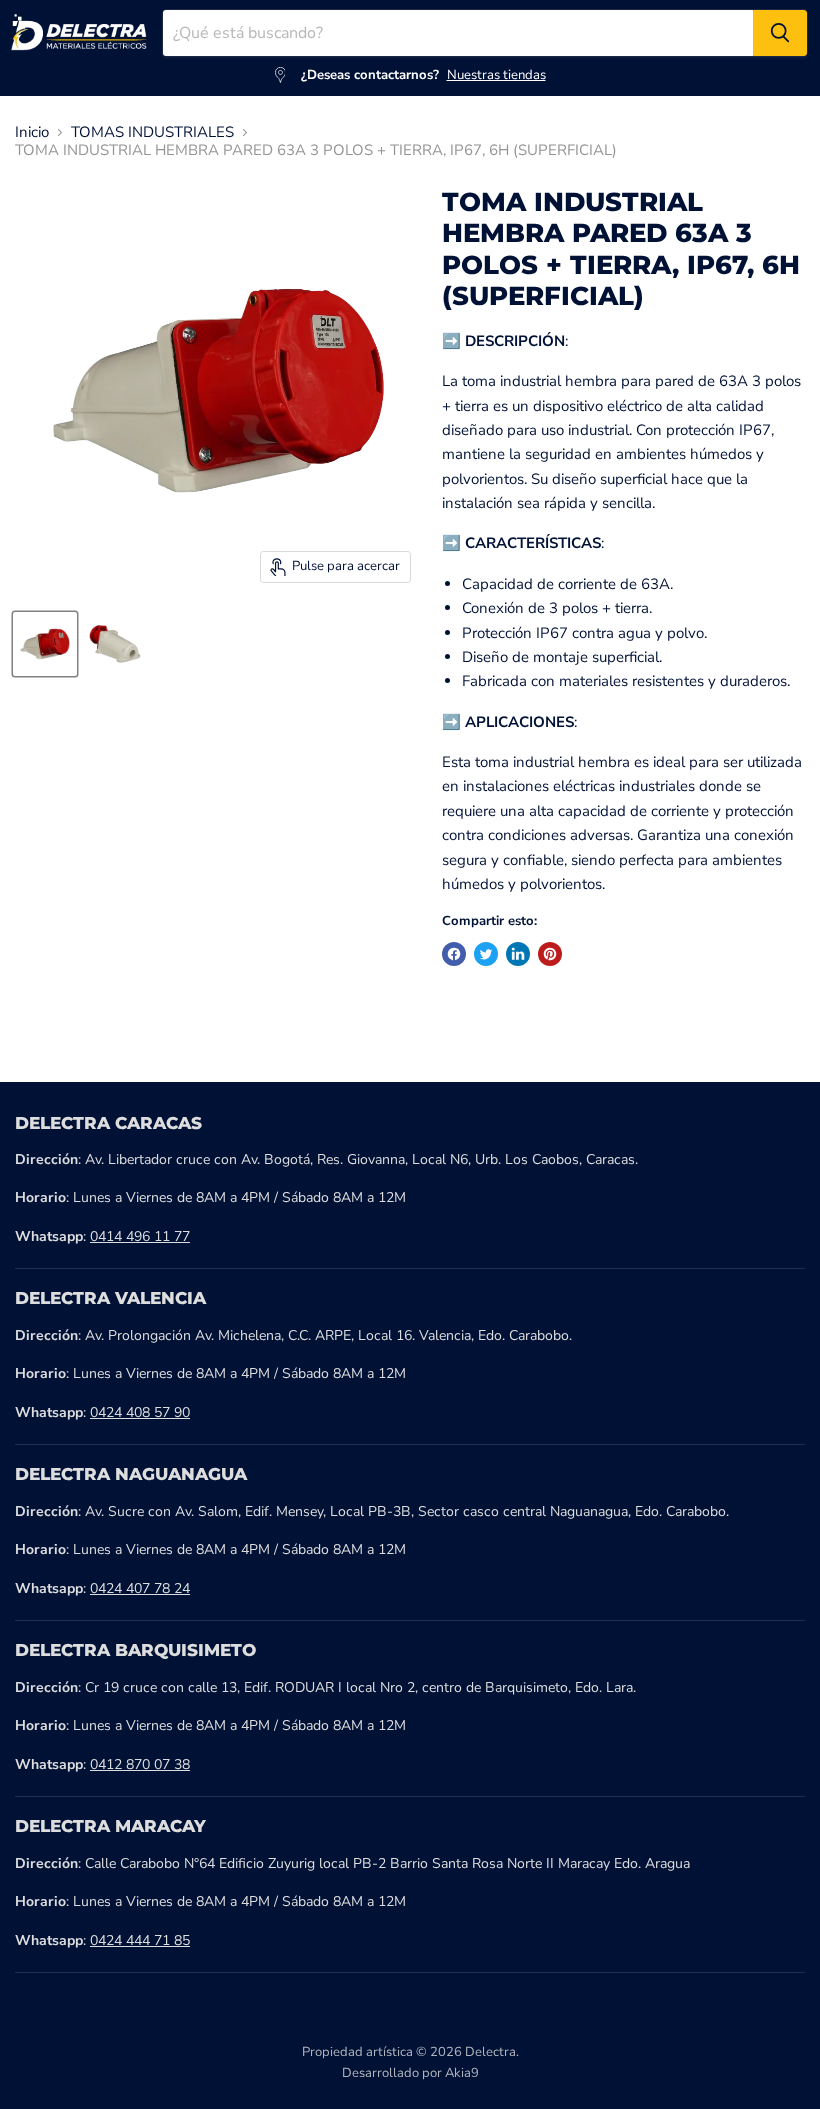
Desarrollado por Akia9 (410, 2073)
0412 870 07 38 (140, 1764)
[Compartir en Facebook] (454, 954)
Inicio (32, 132)
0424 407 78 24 (140, 1588)
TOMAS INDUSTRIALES (152, 132)
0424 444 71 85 (140, 1940)
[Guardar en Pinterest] (550, 954)
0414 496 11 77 (140, 1236)
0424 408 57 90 (140, 1412)
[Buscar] (780, 33)
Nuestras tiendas (496, 75)
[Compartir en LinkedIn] (518, 954)
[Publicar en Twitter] (486, 954)
